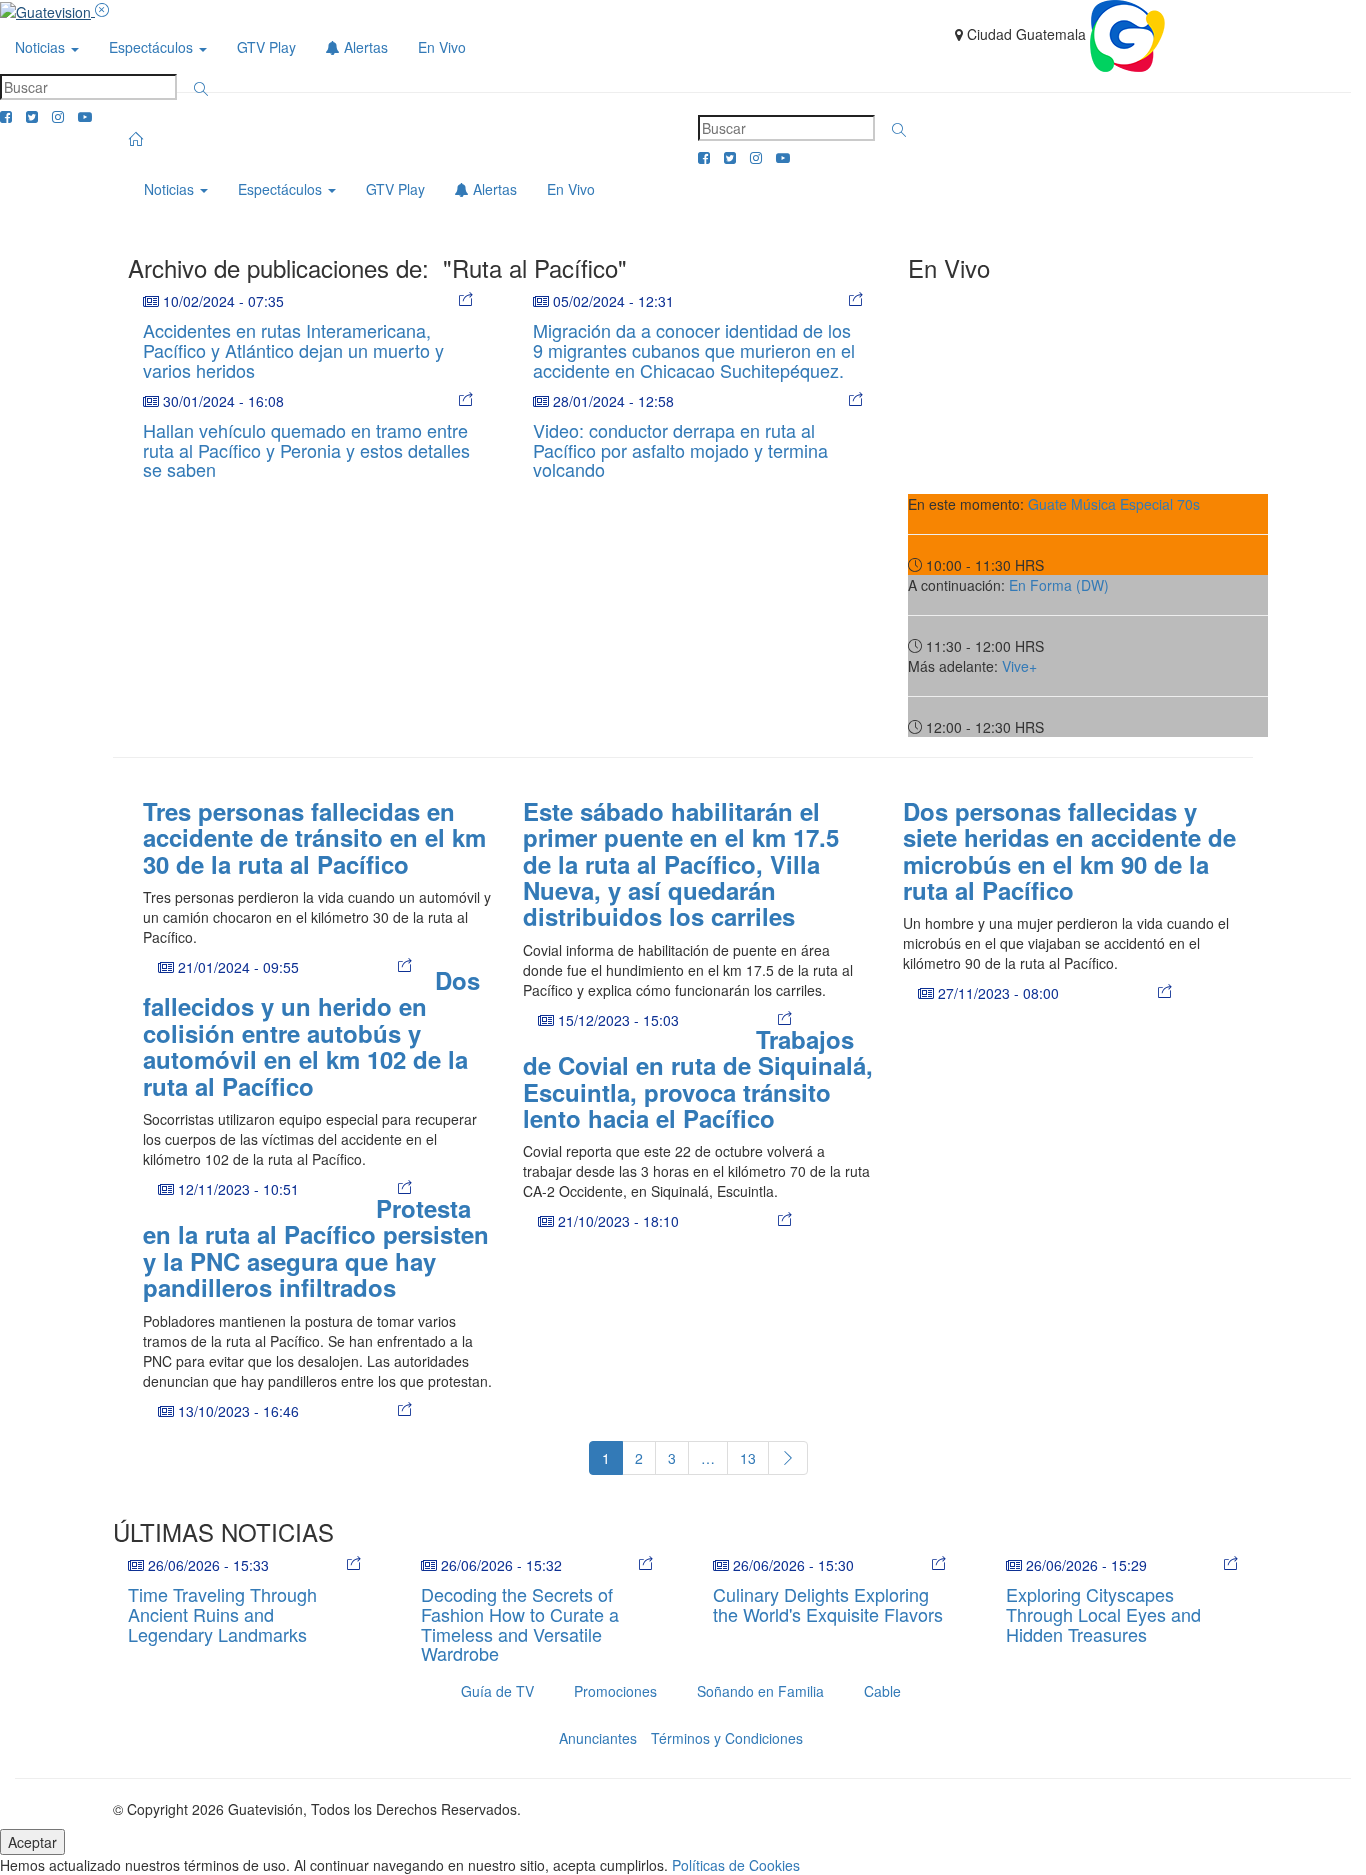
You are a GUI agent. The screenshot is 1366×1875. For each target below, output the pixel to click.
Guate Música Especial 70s (1114, 504)
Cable (882, 1691)
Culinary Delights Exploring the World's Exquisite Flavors (828, 1604)
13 (748, 1458)
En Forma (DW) (1059, 585)
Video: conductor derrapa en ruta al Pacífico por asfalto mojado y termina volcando (680, 450)
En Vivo (442, 47)
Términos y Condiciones (727, 1738)
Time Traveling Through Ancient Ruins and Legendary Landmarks (222, 1614)
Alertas (364, 47)
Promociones (615, 1691)
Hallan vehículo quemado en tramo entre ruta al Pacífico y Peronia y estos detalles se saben (306, 450)
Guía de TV (497, 1691)
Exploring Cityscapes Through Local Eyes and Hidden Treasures (1103, 1614)
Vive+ (1019, 666)
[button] (201, 89)
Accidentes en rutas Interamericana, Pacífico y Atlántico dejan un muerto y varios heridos (293, 350)
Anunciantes (598, 1738)
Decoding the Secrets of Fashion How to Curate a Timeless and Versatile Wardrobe (520, 1623)
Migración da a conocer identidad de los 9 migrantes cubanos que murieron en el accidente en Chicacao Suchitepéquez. (694, 350)
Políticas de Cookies (736, 1865)
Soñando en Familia (760, 1691)
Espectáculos (153, 47)
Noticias (42, 47)
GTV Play (266, 47)
